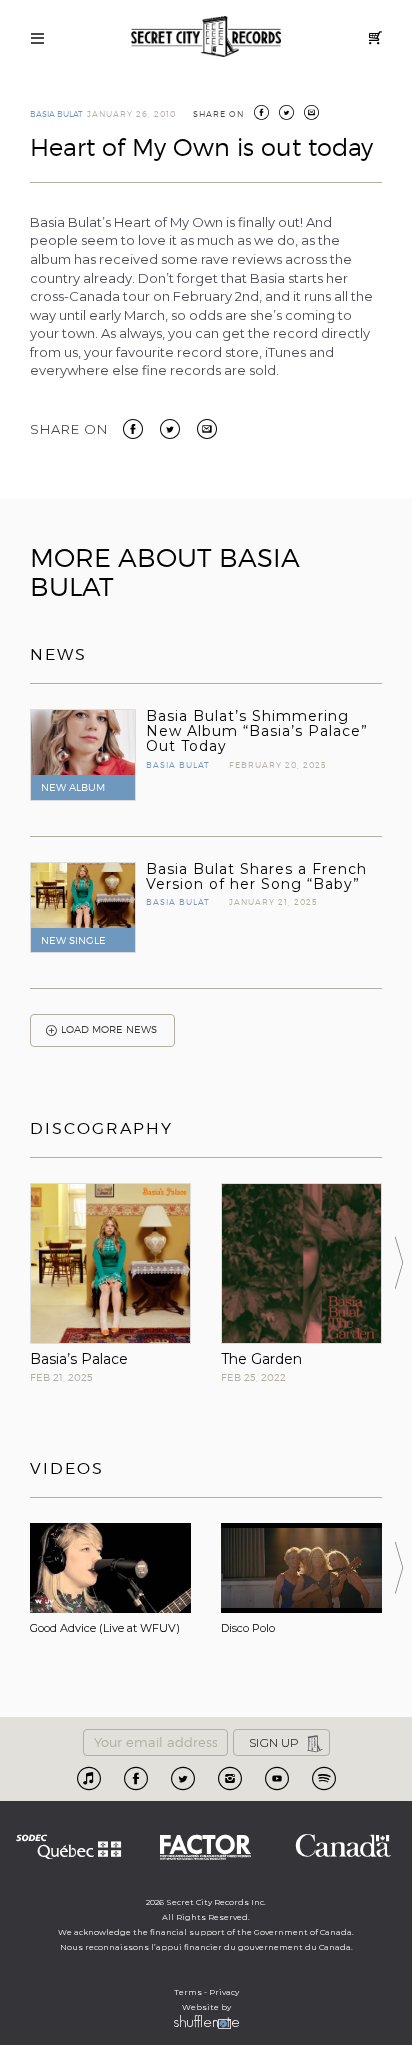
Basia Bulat (56, 114)
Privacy (224, 1992)
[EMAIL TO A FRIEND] (311, 114)
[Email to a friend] (207, 428)
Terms (188, 1992)
